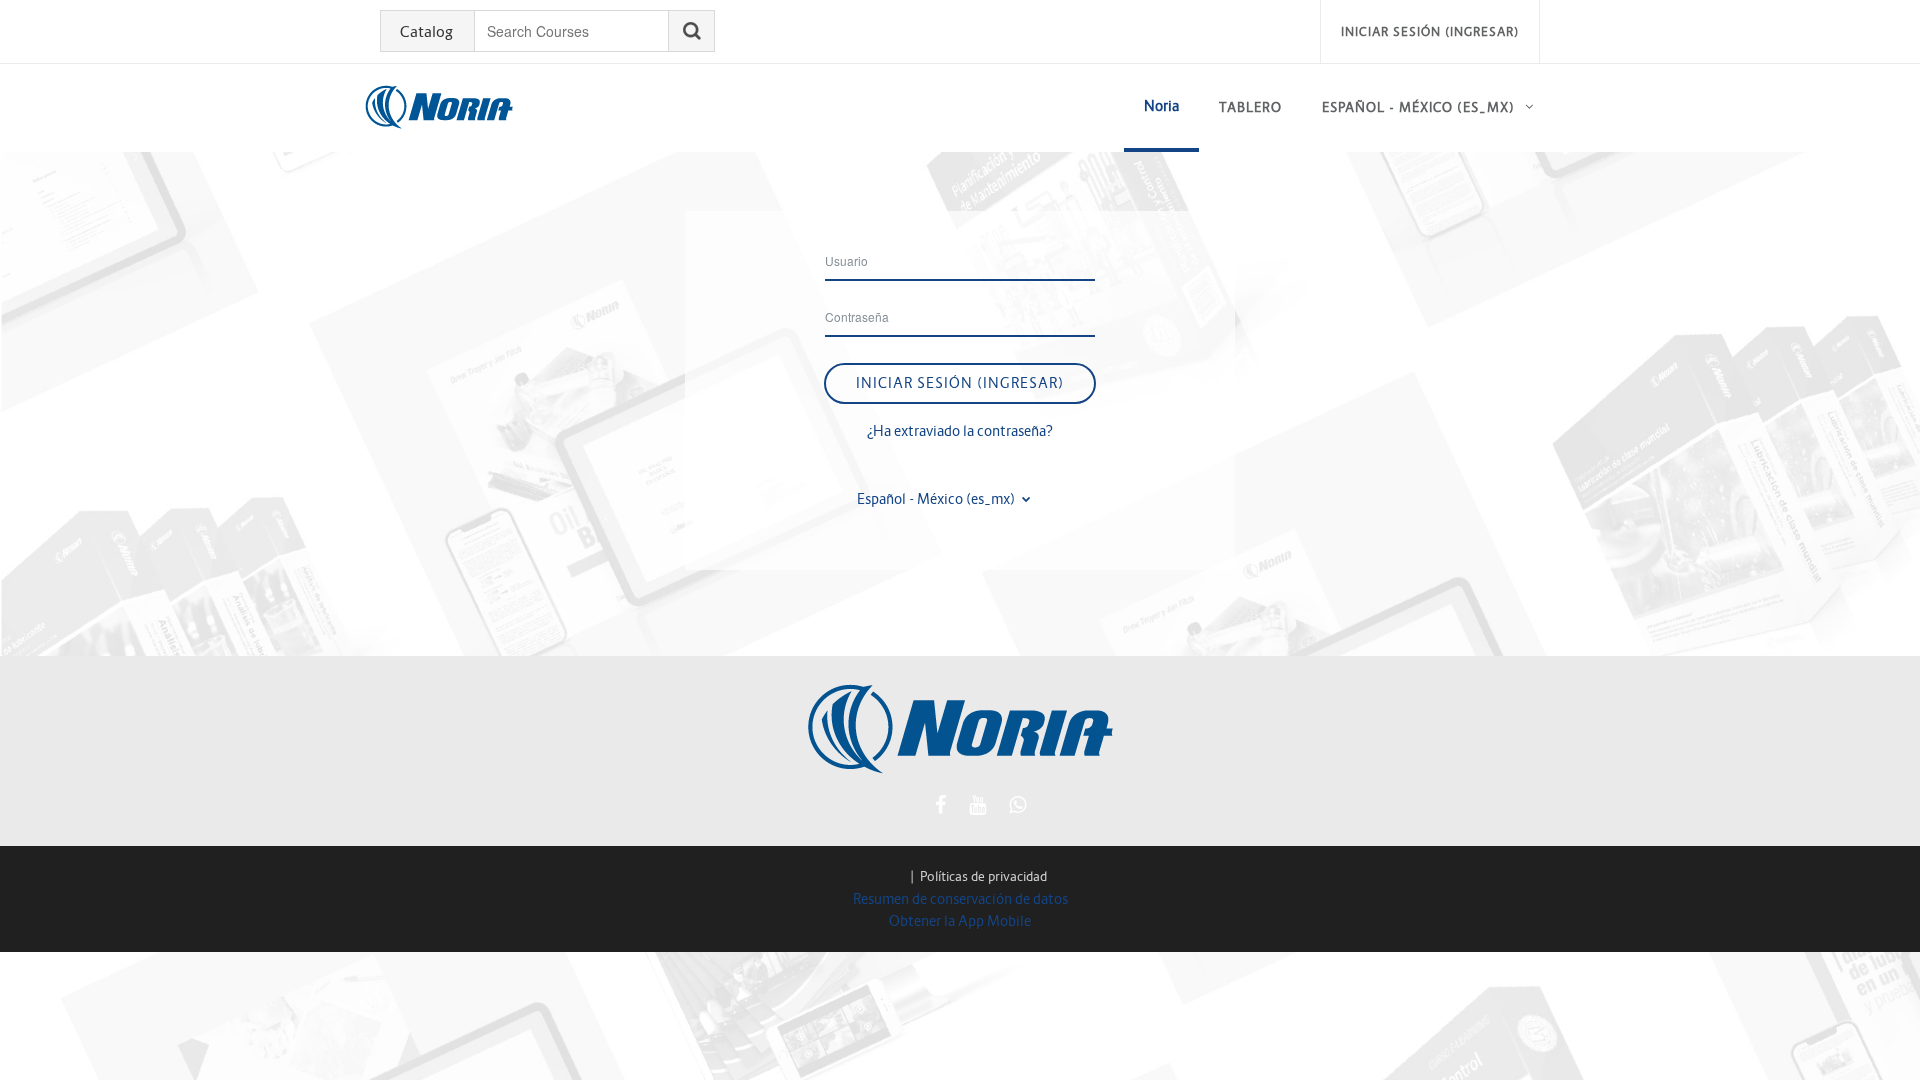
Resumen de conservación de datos (960, 899)
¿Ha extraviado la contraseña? (960, 431)
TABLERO (1250, 107)
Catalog (426, 32)
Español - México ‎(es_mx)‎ (1418, 107)
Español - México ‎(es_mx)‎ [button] (937, 499)
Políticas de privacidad (983, 876)
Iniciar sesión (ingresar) (1430, 31)
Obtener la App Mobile (960, 921)
